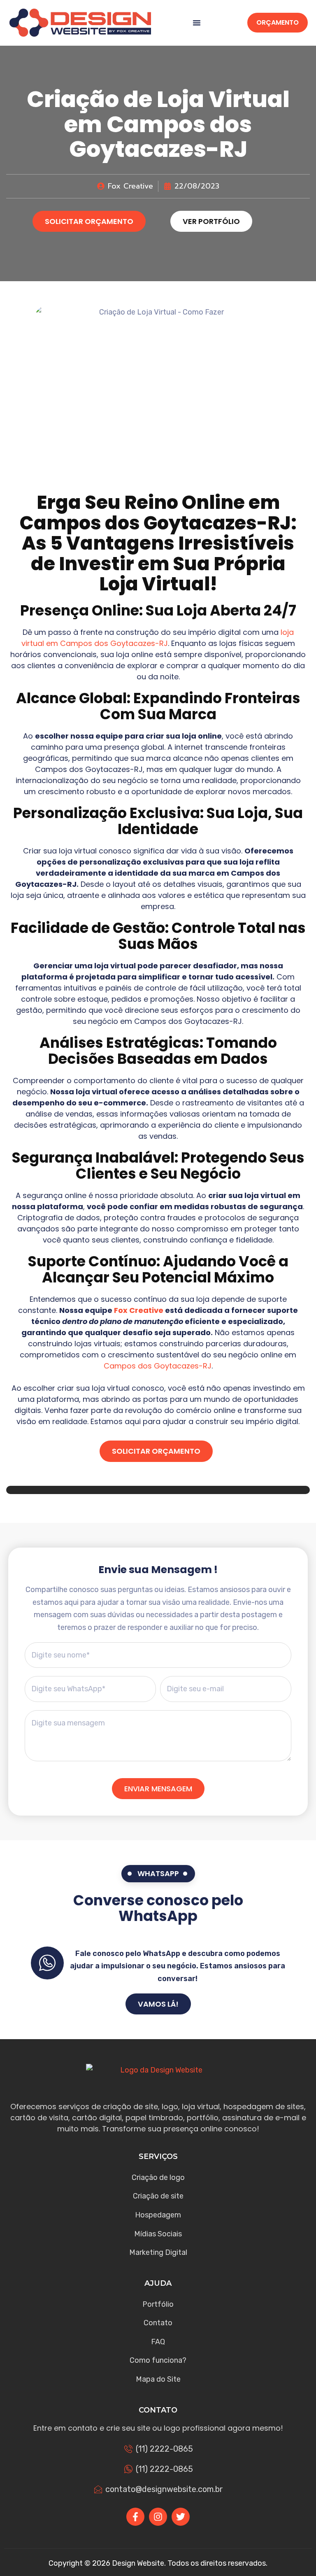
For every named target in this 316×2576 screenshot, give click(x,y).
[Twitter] (181, 2517)
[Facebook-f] (135, 2517)
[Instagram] (158, 2517)
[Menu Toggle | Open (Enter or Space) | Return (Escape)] (197, 23)
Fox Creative (139, 1310)
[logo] (80, 23)
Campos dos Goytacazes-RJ (155, 523)
